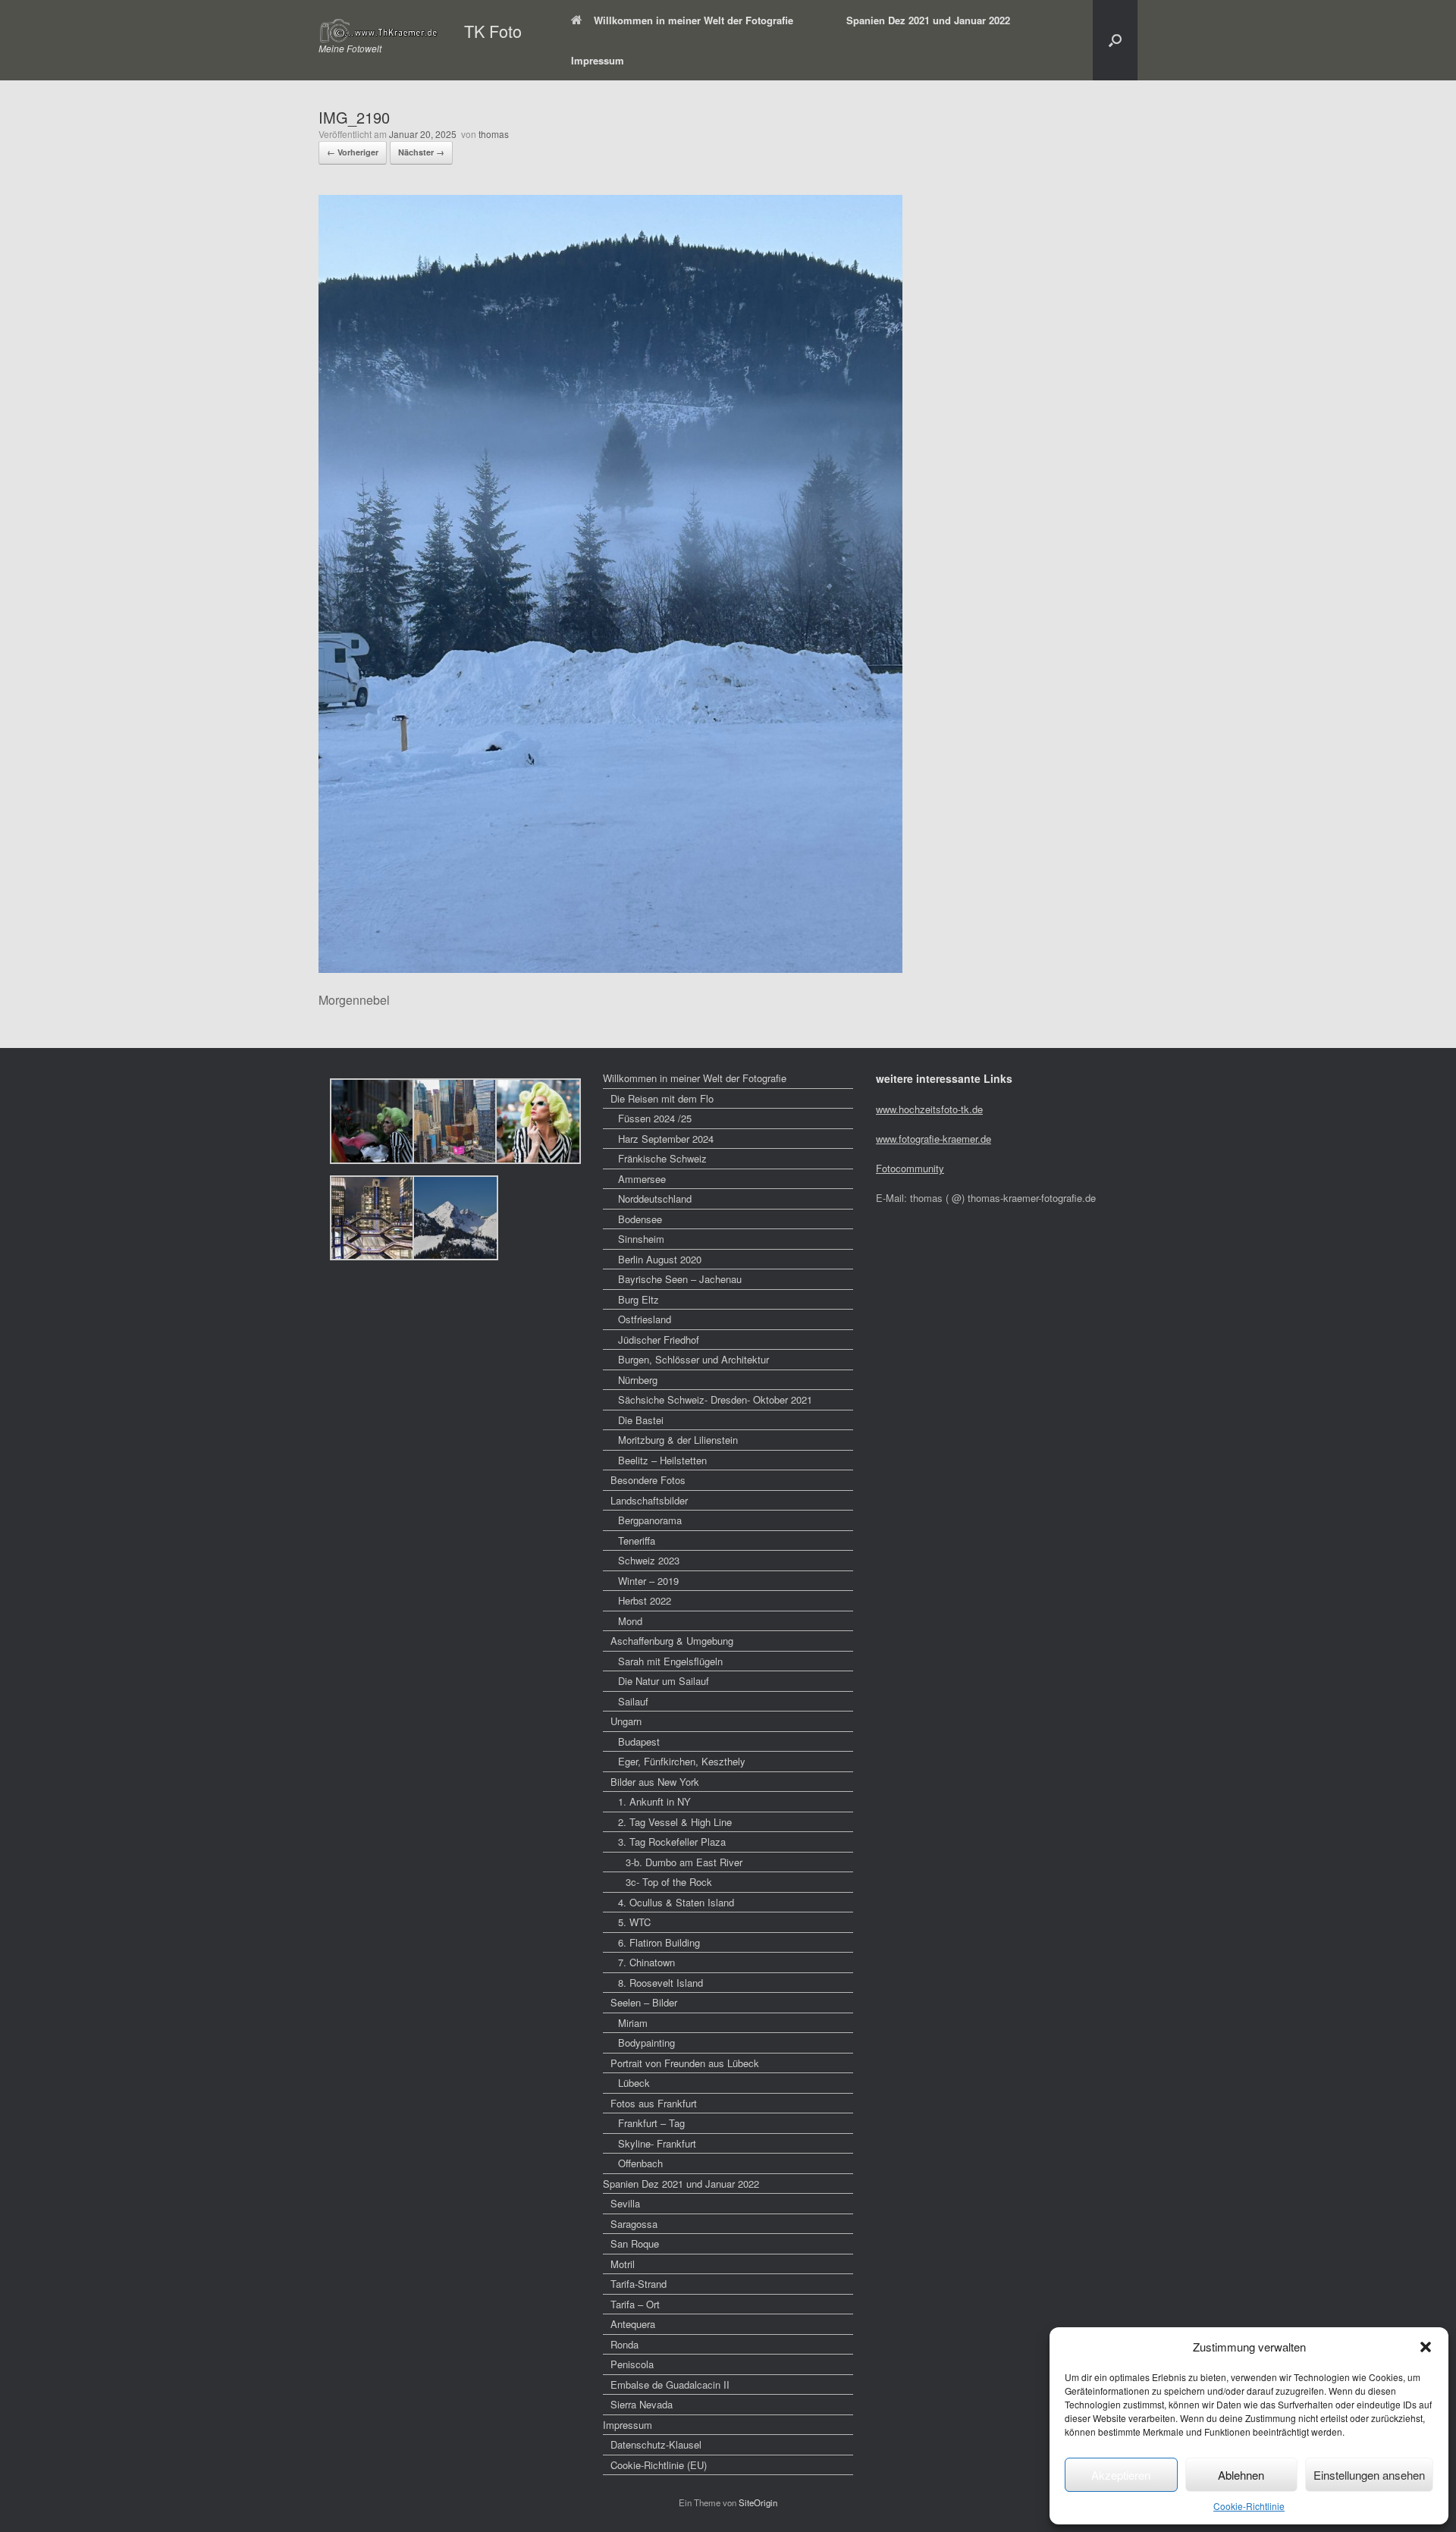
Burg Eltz (639, 1299)
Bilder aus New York (655, 1782)
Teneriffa (637, 1541)
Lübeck (634, 2083)
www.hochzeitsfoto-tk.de (929, 1109)
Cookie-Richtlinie (1249, 2506)
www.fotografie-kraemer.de (934, 1139)
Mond (630, 1621)
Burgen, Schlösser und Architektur (693, 1359)
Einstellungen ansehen (1369, 2475)
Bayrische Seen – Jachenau (680, 1279)
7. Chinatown (646, 1962)
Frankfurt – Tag (651, 2123)
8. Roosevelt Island (661, 1983)
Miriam (633, 2023)
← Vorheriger (353, 152)
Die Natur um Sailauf (664, 1681)
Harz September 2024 (666, 1139)
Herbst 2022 (645, 1600)
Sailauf (633, 1701)
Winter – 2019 (648, 1581)
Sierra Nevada (642, 2404)
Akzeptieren (1121, 2475)
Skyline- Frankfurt (657, 2143)
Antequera (633, 2324)
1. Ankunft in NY (654, 1801)
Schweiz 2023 (649, 1560)
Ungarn (626, 1721)
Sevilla (625, 2203)
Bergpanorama (650, 1520)
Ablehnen (1241, 2475)
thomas (494, 134)
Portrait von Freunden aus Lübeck (685, 2063)
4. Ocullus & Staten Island (676, 1902)
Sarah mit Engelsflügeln (670, 1661)
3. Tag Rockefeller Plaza (672, 1842)
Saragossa (634, 2224)
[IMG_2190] (610, 968)
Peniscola (632, 2364)
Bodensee (640, 1219)
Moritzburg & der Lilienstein (678, 1440)
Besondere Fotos (648, 1480)
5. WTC (634, 1922)
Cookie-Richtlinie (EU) (659, 2465)
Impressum (598, 60)
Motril (623, 2264)
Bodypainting (646, 2043)
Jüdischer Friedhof (659, 1340)
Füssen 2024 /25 (655, 1118)
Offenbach (640, 2163)
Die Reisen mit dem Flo (662, 1098)
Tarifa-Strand (639, 2284)
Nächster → (421, 152)
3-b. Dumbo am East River (684, 1862)
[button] (1426, 2347)
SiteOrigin (758, 2502)
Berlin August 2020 (660, 1259)
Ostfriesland (645, 1319)
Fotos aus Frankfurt (654, 2103)
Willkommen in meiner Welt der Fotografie (693, 20)
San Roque (635, 2243)
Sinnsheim (641, 1239)
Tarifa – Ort (635, 2304)
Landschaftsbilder (649, 1500)
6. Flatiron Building (659, 1942)
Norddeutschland (655, 1199)
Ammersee (642, 1179)
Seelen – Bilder (644, 2002)
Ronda (624, 2344)
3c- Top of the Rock (669, 1882)
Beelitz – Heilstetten (662, 1460)
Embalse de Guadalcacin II (670, 2385)
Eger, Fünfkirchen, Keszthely (682, 1761)
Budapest (639, 1741)
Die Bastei (641, 1420)
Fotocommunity (910, 1168)
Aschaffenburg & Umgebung (672, 1641)
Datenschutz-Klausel (656, 2444)
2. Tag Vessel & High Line (675, 1822)
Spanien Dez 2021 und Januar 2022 (928, 20)
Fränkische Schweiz (662, 1158)
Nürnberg (638, 1380)
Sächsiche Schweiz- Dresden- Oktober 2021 (715, 1399)
